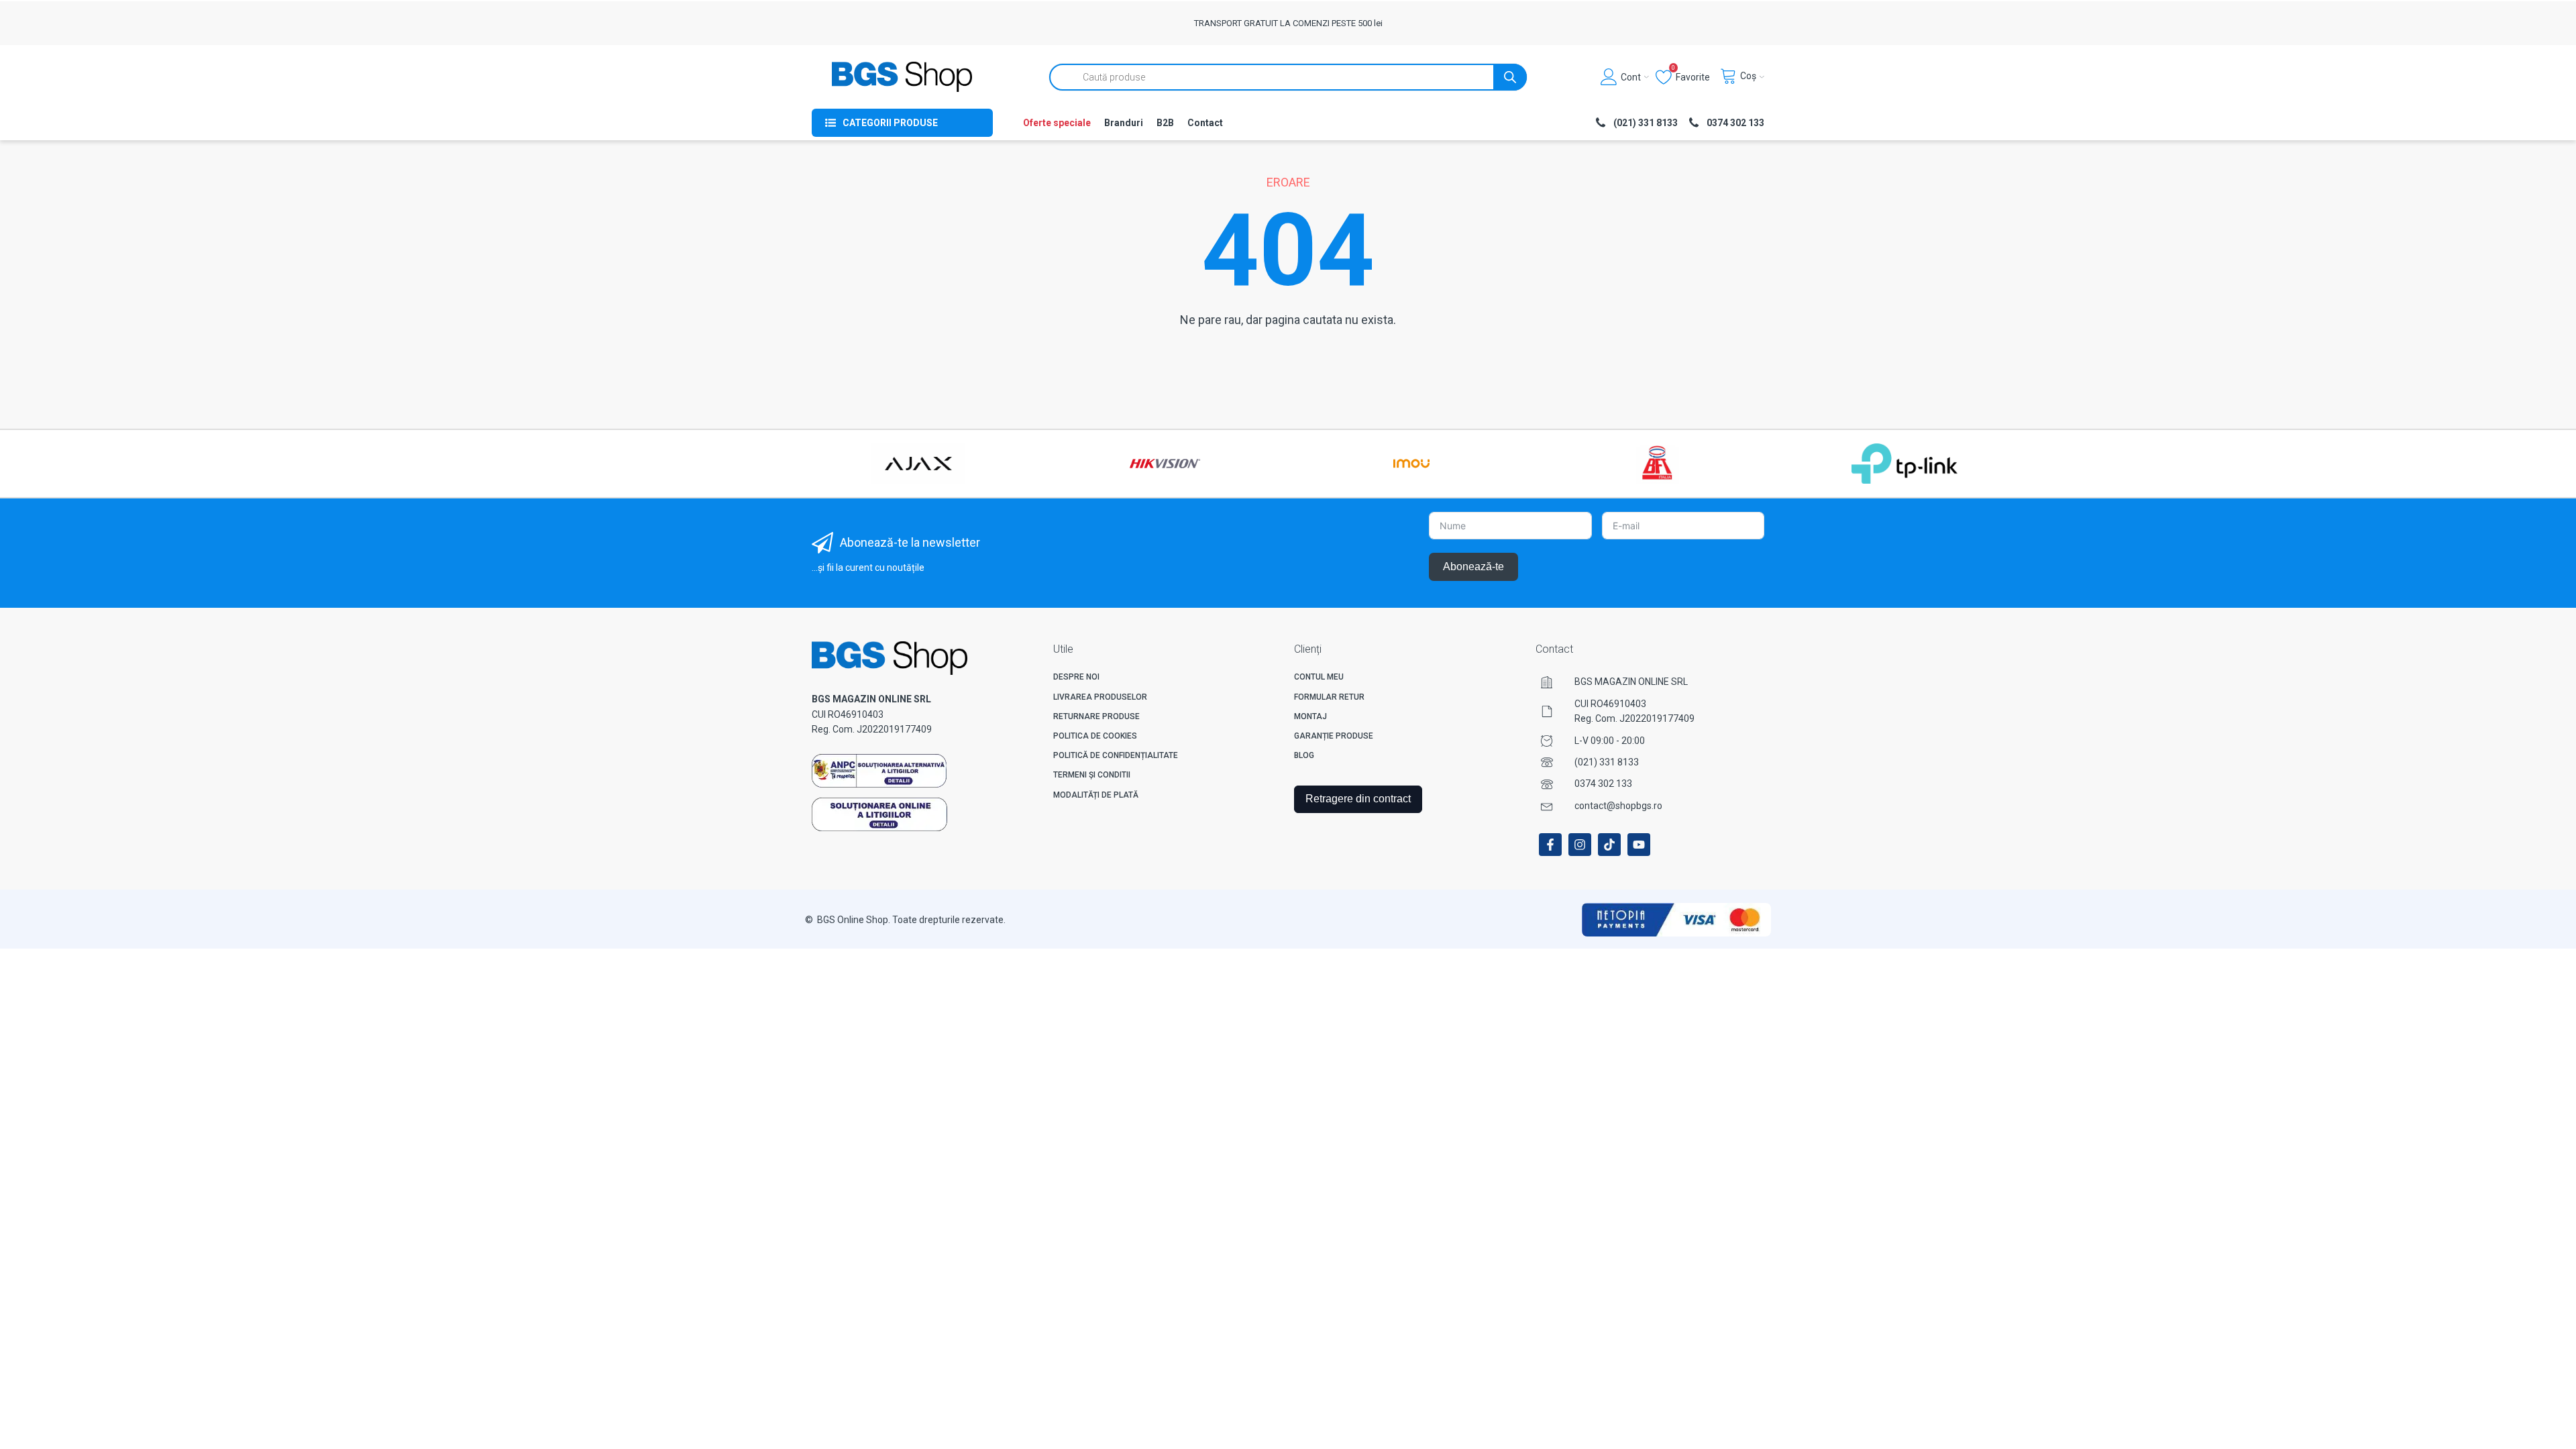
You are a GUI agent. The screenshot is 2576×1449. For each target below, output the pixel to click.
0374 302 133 (1603, 784)
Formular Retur (1329, 697)
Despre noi (1076, 677)
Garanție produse (1334, 736)
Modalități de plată (1096, 795)
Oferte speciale (1057, 123)
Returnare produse (1096, 716)
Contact (1205, 123)
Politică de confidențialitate (1116, 755)
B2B (1165, 123)
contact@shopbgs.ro (1618, 806)
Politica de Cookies (1095, 736)
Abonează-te (1473, 567)
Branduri (1124, 123)
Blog (1304, 755)
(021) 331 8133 (1607, 762)
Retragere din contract (1358, 799)
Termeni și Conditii (1092, 775)
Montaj (1310, 716)
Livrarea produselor (1100, 697)
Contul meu (1319, 677)
